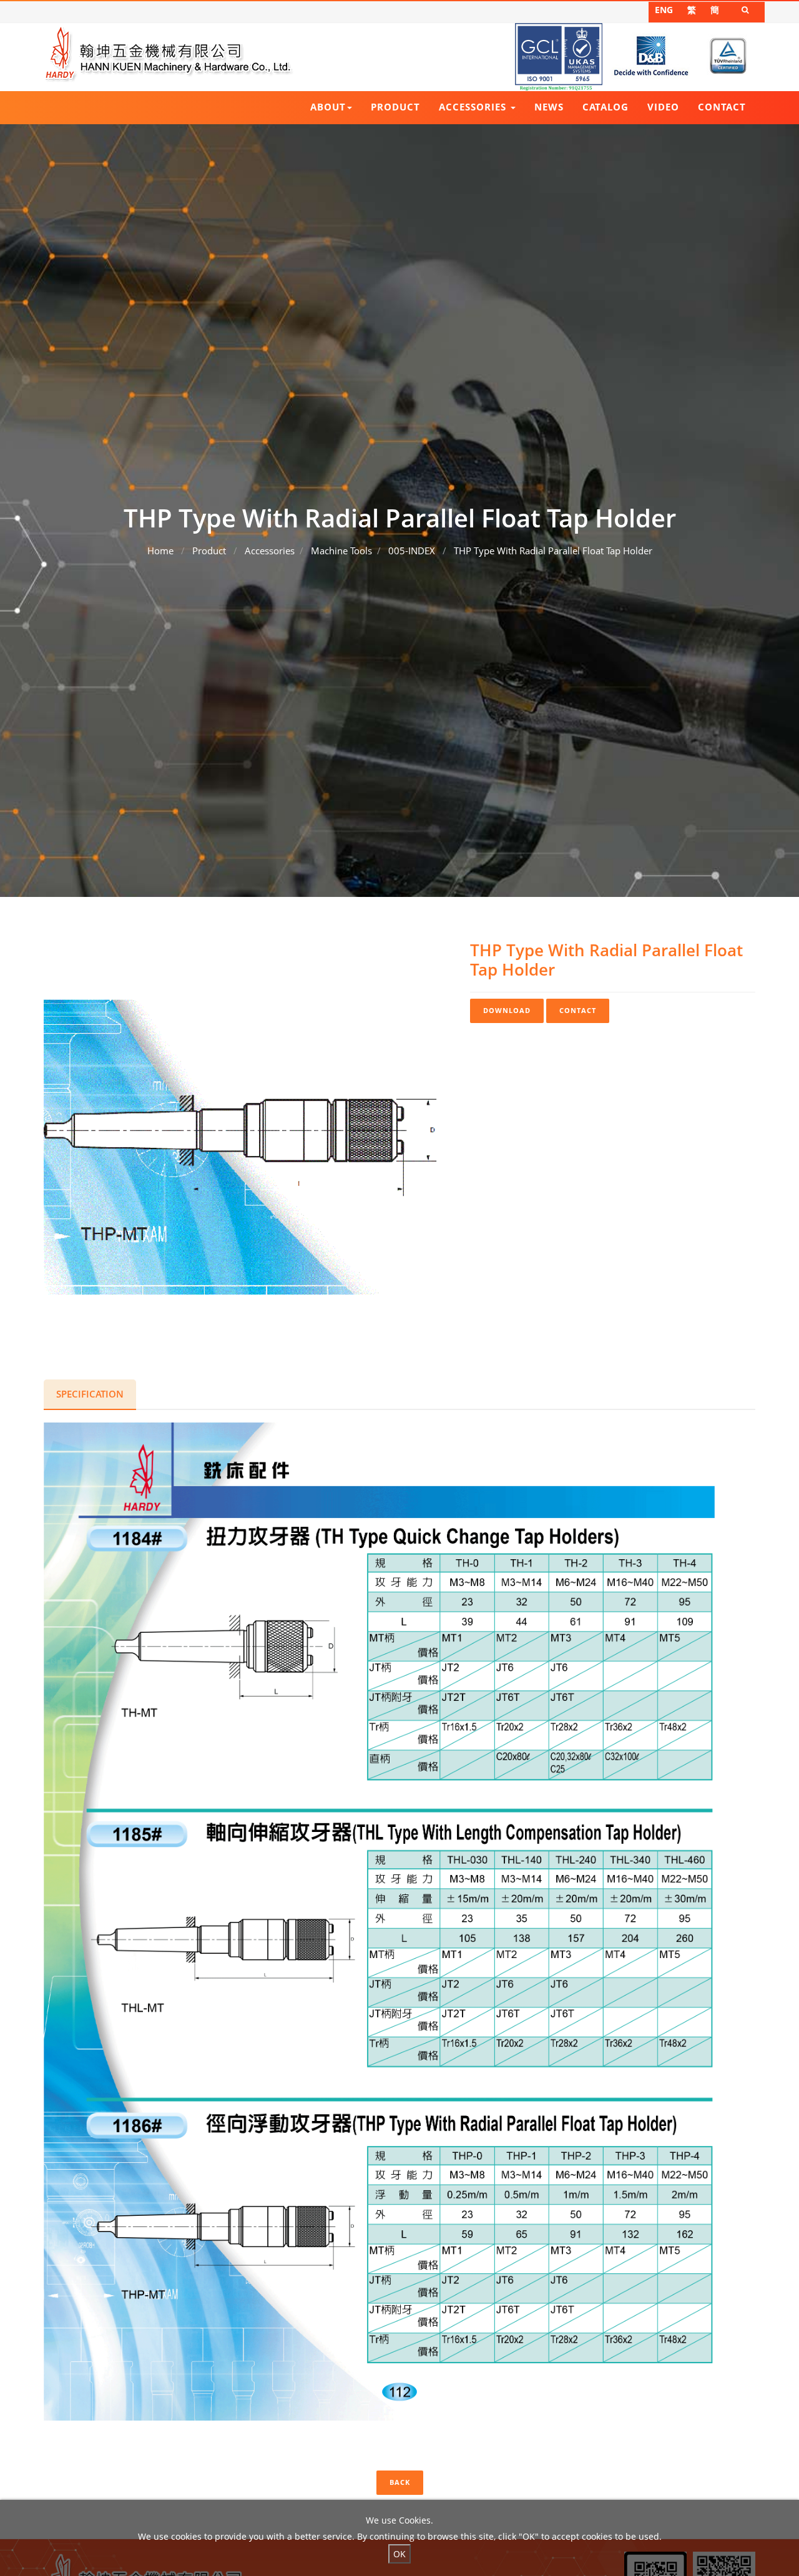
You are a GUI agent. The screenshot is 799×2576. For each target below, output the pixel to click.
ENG (664, 10)
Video (663, 107)
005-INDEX (412, 551)
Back (400, 2482)
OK (399, 2554)
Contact (722, 107)
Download (507, 1010)
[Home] (169, 54)
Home (160, 551)
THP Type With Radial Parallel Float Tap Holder (553, 551)
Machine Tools (341, 551)
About (328, 107)
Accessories (474, 107)
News (549, 107)
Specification (90, 1394)
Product (395, 107)
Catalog (605, 107)
